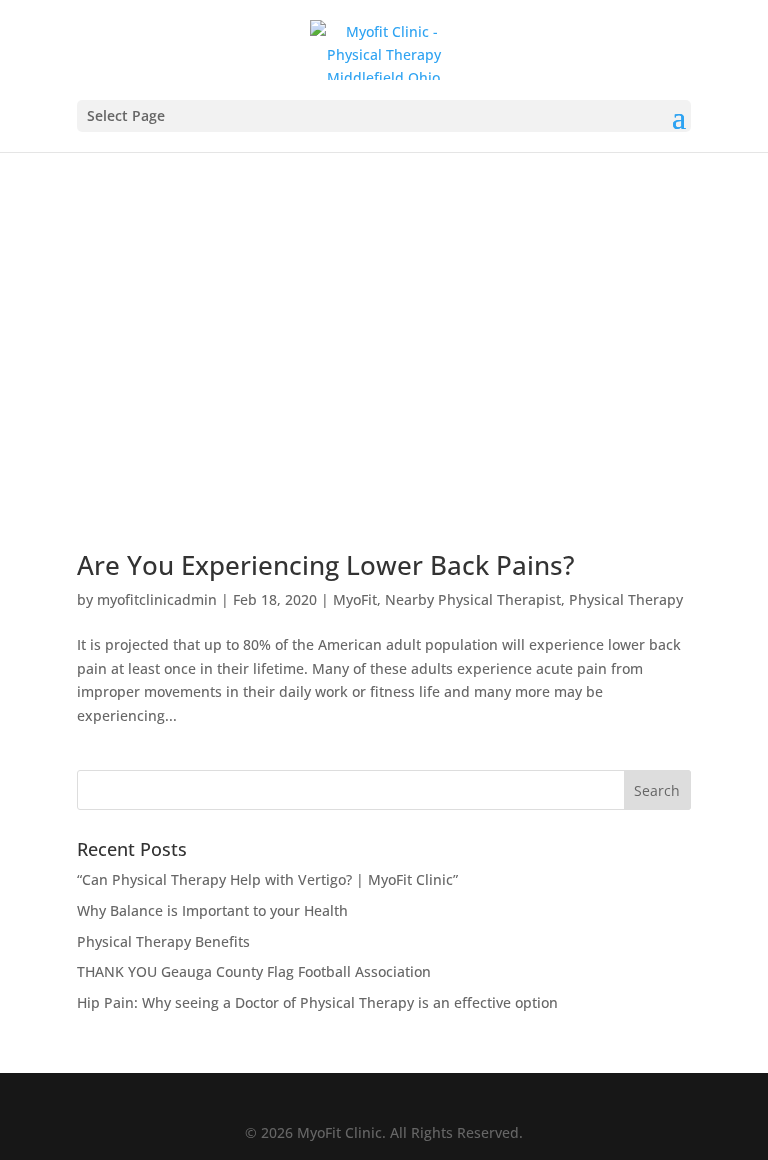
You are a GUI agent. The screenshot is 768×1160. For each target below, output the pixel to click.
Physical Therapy (626, 599)
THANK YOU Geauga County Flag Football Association (254, 971)
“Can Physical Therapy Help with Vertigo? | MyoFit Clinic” (267, 879)
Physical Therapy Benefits (163, 941)
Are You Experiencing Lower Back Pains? (326, 565)
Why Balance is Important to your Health (212, 910)
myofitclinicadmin (157, 599)
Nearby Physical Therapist (473, 599)
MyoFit (355, 599)
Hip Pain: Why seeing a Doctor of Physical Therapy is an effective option (317, 1002)
